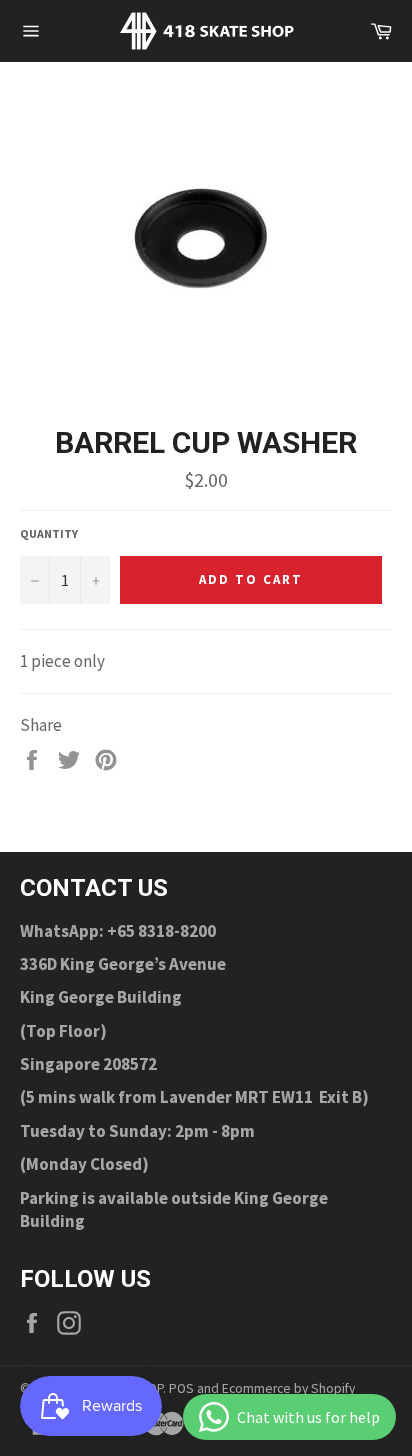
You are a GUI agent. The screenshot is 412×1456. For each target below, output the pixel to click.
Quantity (49, 533)
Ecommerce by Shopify (288, 1388)
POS (181, 1388)
